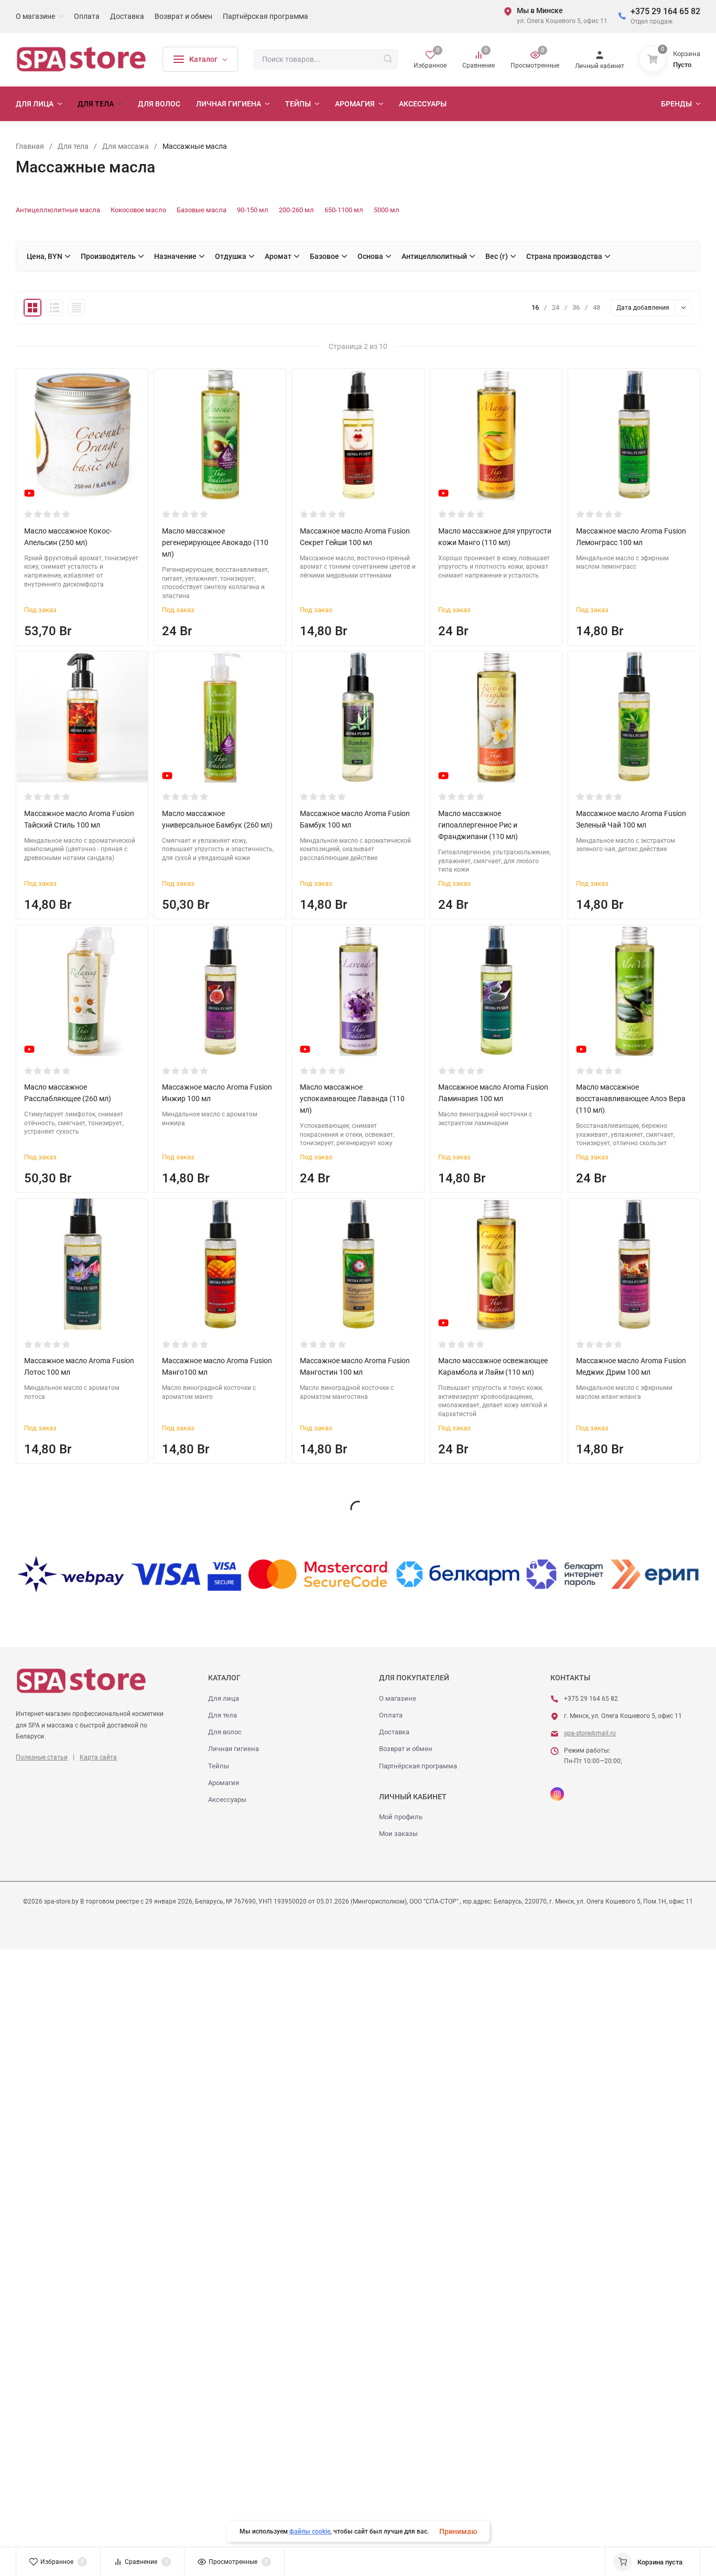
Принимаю (458, 2531)
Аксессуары (227, 1800)
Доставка (394, 1732)
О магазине (398, 1698)
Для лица (224, 1698)
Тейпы (219, 1766)
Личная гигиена (234, 1749)
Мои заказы (398, 1834)
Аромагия (224, 1783)
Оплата (391, 1715)
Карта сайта (98, 1757)
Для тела (223, 1715)
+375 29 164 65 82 (665, 11)
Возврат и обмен (406, 1749)
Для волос (225, 1732)
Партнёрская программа (418, 1766)
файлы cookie (310, 2531)
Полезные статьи (42, 1757)
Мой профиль (401, 1817)
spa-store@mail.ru (590, 1733)
